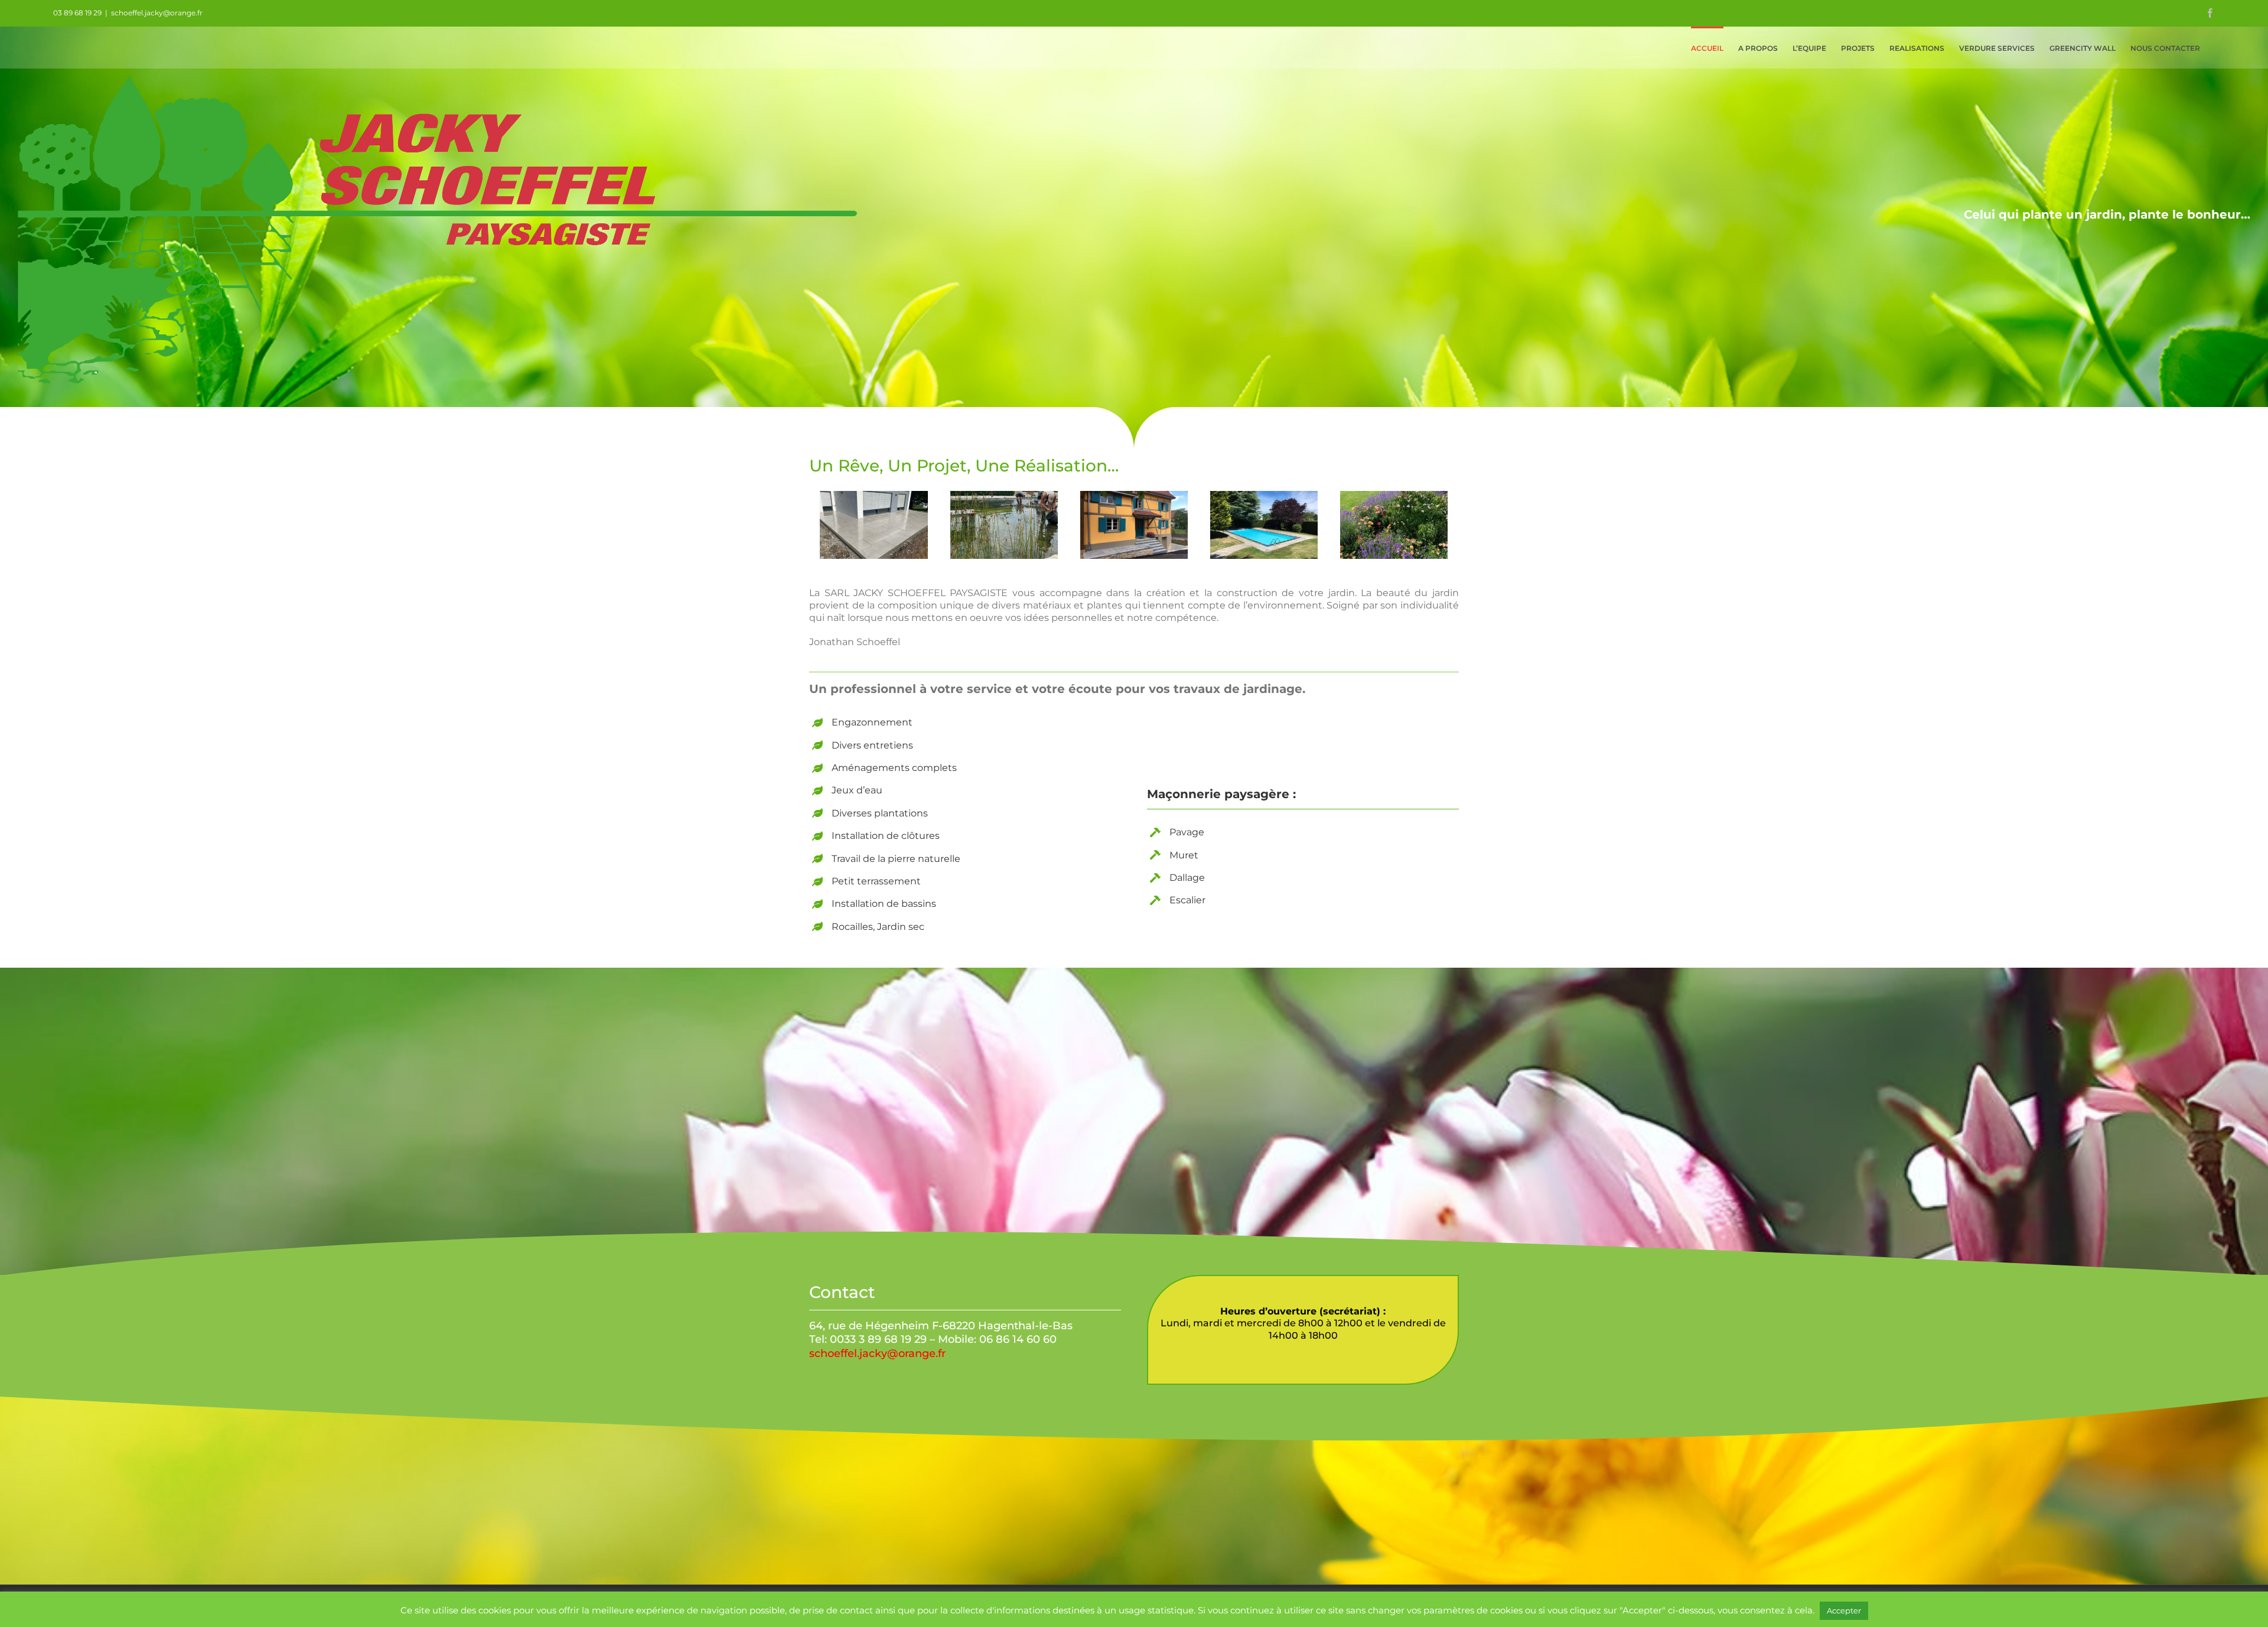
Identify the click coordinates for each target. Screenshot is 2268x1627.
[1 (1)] (874, 525)
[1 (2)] (1004, 525)
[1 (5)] (1394, 525)
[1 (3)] (1134, 525)
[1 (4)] (1264, 525)
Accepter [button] (1844, 1610)
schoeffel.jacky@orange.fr (157, 13)
